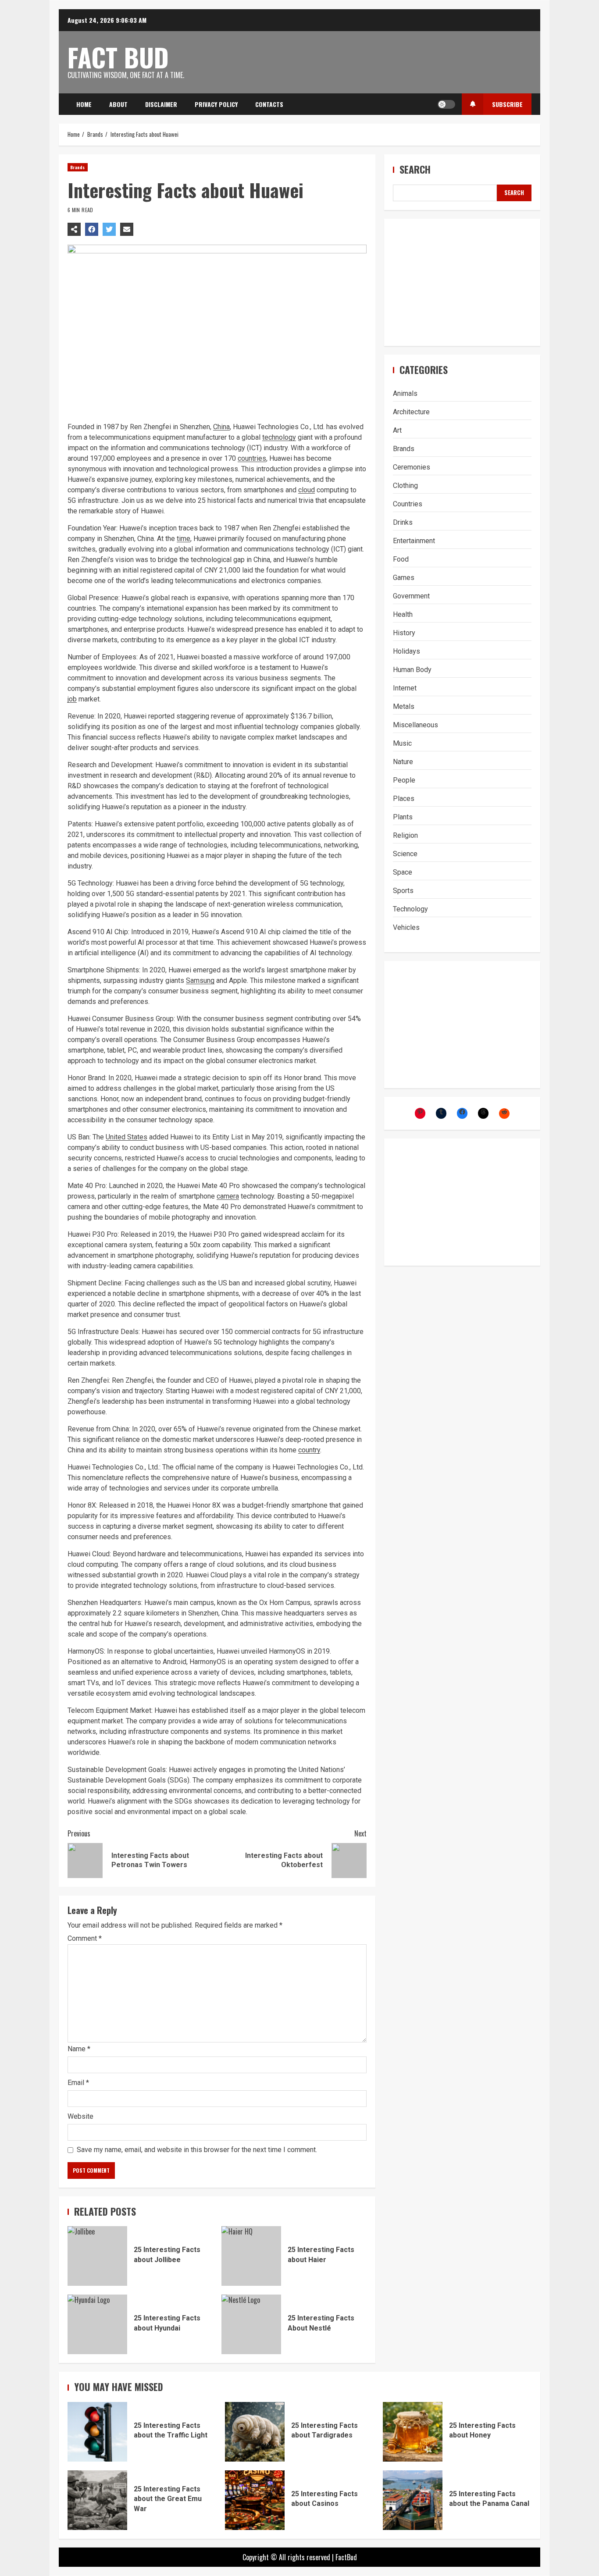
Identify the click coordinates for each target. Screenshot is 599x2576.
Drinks (403, 522)
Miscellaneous (415, 725)
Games (404, 578)
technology (279, 437)
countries (252, 458)
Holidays (406, 651)
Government (411, 596)
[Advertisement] (462, 282)
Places (404, 799)
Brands (78, 167)
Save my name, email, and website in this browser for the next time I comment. (197, 2150)
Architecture (411, 412)
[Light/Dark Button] (446, 104)
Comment (85, 1939)
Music (402, 743)
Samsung (200, 980)
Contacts (269, 104)
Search (415, 169)
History (404, 633)
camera (228, 1196)
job (72, 699)
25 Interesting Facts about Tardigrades (255, 2432)
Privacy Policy (216, 104)
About (118, 104)
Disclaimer (161, 104)
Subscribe (507, 104)
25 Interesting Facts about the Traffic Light (97, 2432)
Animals (405, 393)
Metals (404, 706)
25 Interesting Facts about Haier (251, 2256)
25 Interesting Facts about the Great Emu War (97, 2500)
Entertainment (414, 541)
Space (403, 872)
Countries (408, 504)
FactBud (346, 2557)
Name (79, 2049)
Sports (403, 891)
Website (80, 2116)
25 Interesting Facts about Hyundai (97, 2324)
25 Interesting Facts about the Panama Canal (413, 2500)
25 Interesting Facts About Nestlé (251, 2324)
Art (397, 430)
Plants (403, 817)
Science (405, 854)
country (309, 1450)
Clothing (405, 486)
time (184, 539)
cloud (307, 490)
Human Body (412, 670)
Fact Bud (118, 57)
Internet (405, 688)
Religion (405, 835)
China (221, 427)
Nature (403, 762)
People (404, 780)
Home (84, 104)
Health (403, 614)
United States (127, 1137)
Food (401, 559)
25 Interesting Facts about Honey (413, 2432)
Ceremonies (412, 467)
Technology (410, 909)
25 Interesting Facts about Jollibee (97, 2256)
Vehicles (406, 927)
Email (78, 2083)
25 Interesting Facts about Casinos (255, 2500)
